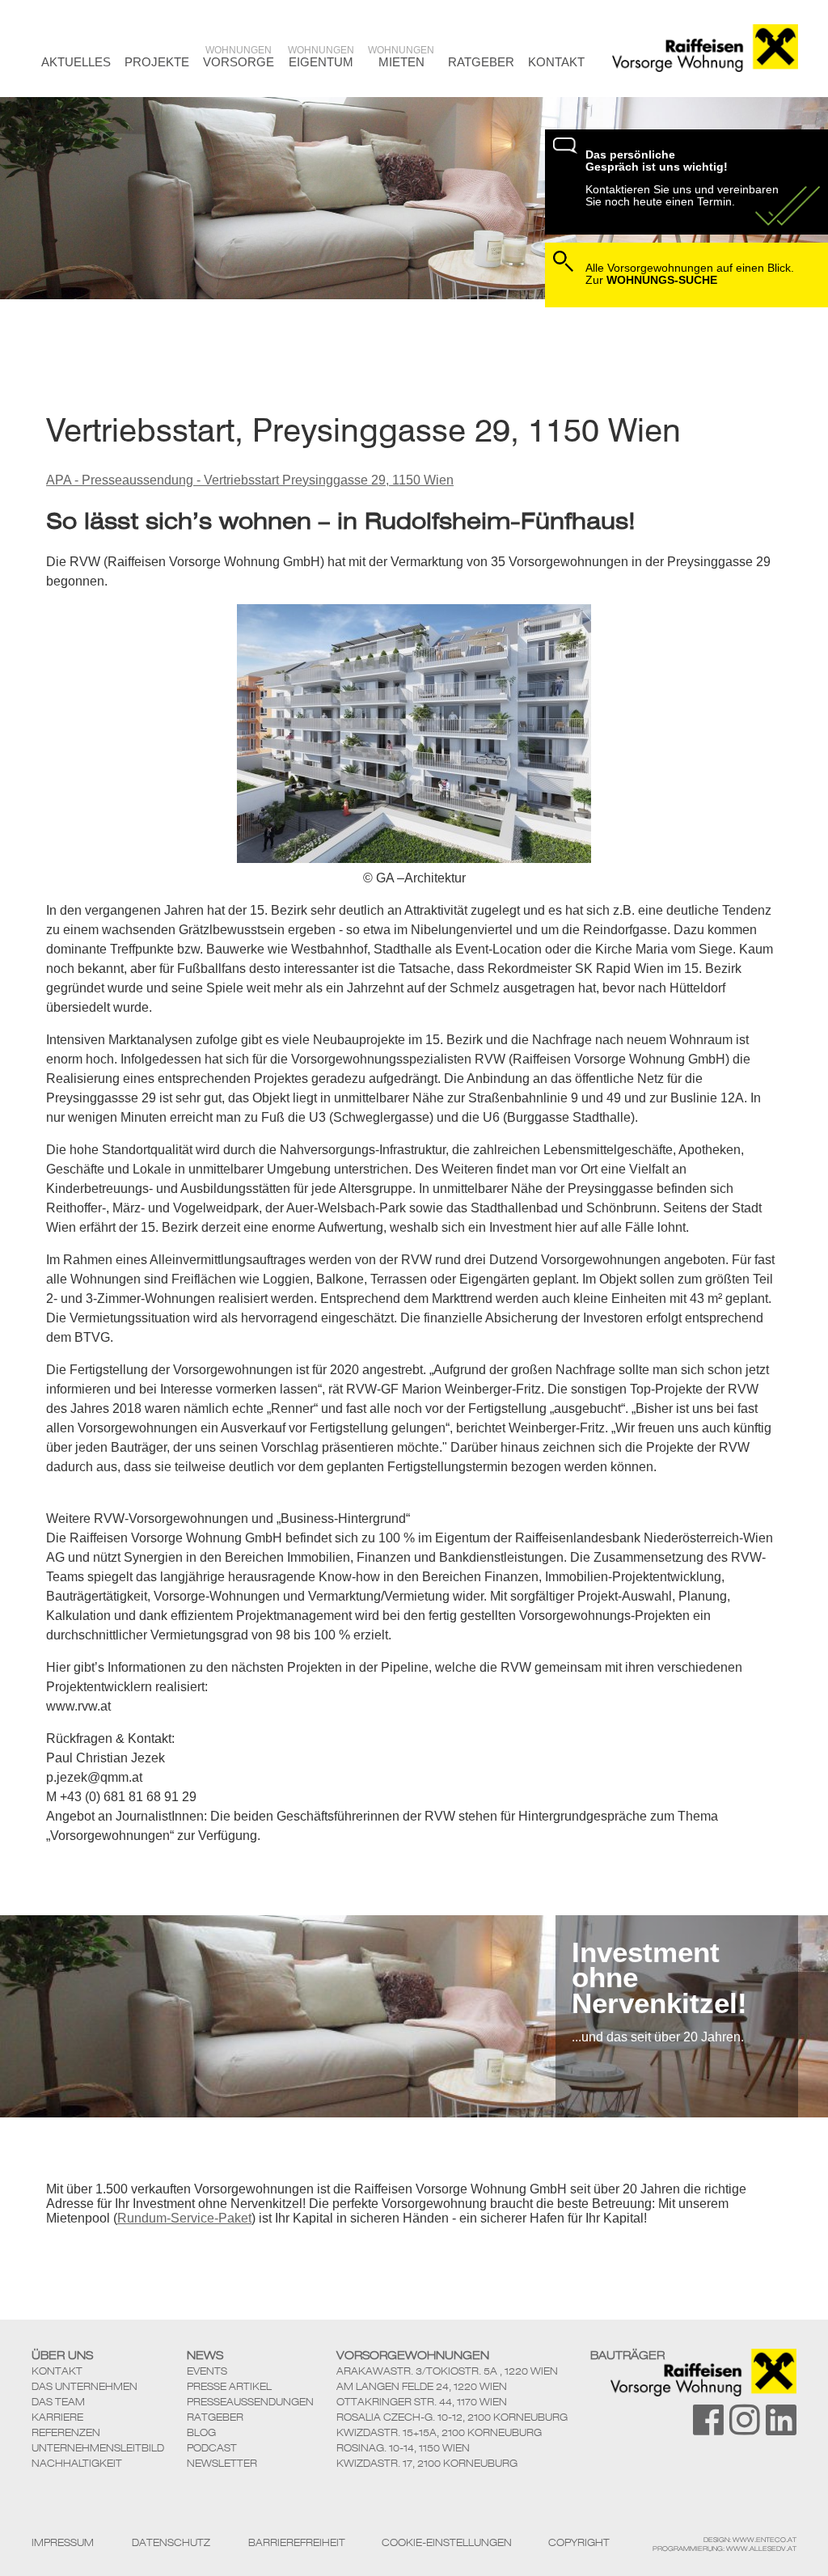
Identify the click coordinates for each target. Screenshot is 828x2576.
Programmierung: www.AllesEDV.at (724, 2549)
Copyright (579, 2543)
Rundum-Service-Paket (184, 2218)
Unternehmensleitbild (98, 2448)
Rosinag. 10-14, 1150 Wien (403, 2448)
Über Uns (62, 2355)
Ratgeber (481, 62)
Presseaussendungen (250, 2402)
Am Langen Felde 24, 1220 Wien (422, 2386)
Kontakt (556, 62)
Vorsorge (239, 57)
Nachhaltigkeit (77, 2463)
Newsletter (222, 2463)
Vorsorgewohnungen (413, 2355)
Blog (201, 2432)
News (205, 2355)
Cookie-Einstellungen (447, 2543)
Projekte (157, 62)
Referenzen (66, 2432)
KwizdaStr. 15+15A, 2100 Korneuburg (439, 2432)
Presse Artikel (229, 2386)
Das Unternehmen (84, 2386)
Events (207, 2371)
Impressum (63, 2543)
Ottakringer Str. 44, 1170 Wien (422, 2402)
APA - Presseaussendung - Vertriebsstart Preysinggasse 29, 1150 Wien (250, 480)
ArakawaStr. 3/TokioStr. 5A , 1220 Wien (447, 2371)
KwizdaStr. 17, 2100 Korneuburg (427, 2463)
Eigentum (321, 57)
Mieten (401, 57)
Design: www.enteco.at (750, 2540)
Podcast (212, 2448)
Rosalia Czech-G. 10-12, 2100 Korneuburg (452, 2417)
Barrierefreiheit (297, 2543)
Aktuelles (76, 62)
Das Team (58, 2402)
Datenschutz (171, 2543)
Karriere (57, 2417)
